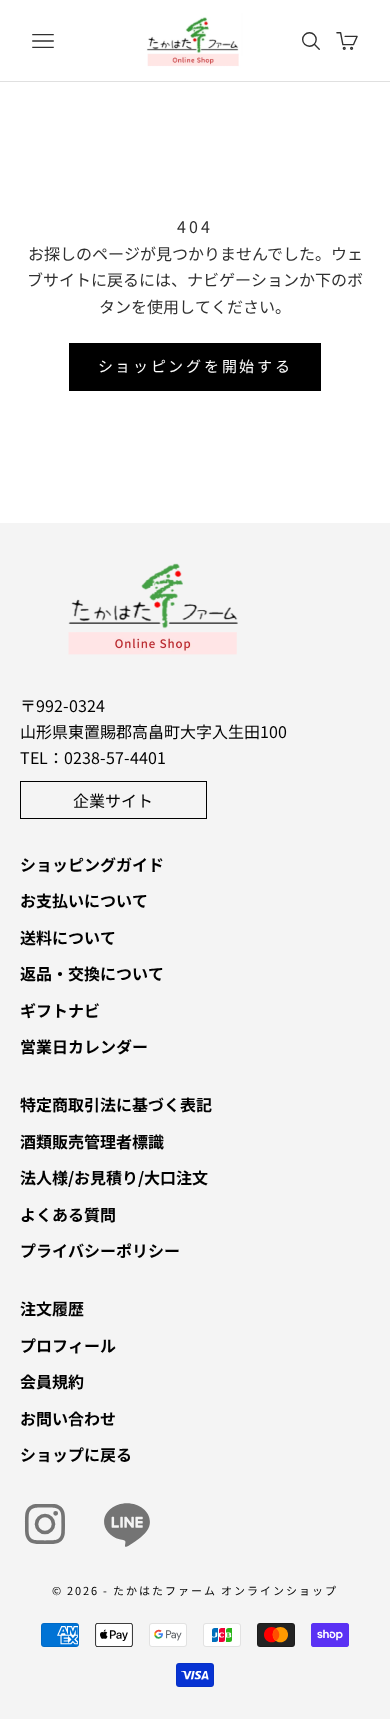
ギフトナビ (60, 1010)
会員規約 (52, 1381)
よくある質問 (68, 1214)
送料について (68, 937)
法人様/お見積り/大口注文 (114, 1177)
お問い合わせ (68, 1418)
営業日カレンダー (84, 1046)
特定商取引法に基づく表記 (116, 1104)
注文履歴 (52, 1308)
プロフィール (68, 1345)
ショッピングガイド (92, 864)
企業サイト (113, 800)
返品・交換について (92, 973)
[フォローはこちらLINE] (127, 1524)
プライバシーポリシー (100, 1250)
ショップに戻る (76, 1454)
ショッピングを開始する (195, 365)
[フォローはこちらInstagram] (45, 1524)
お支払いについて (84, 900)
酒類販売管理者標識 (92, 1141)
